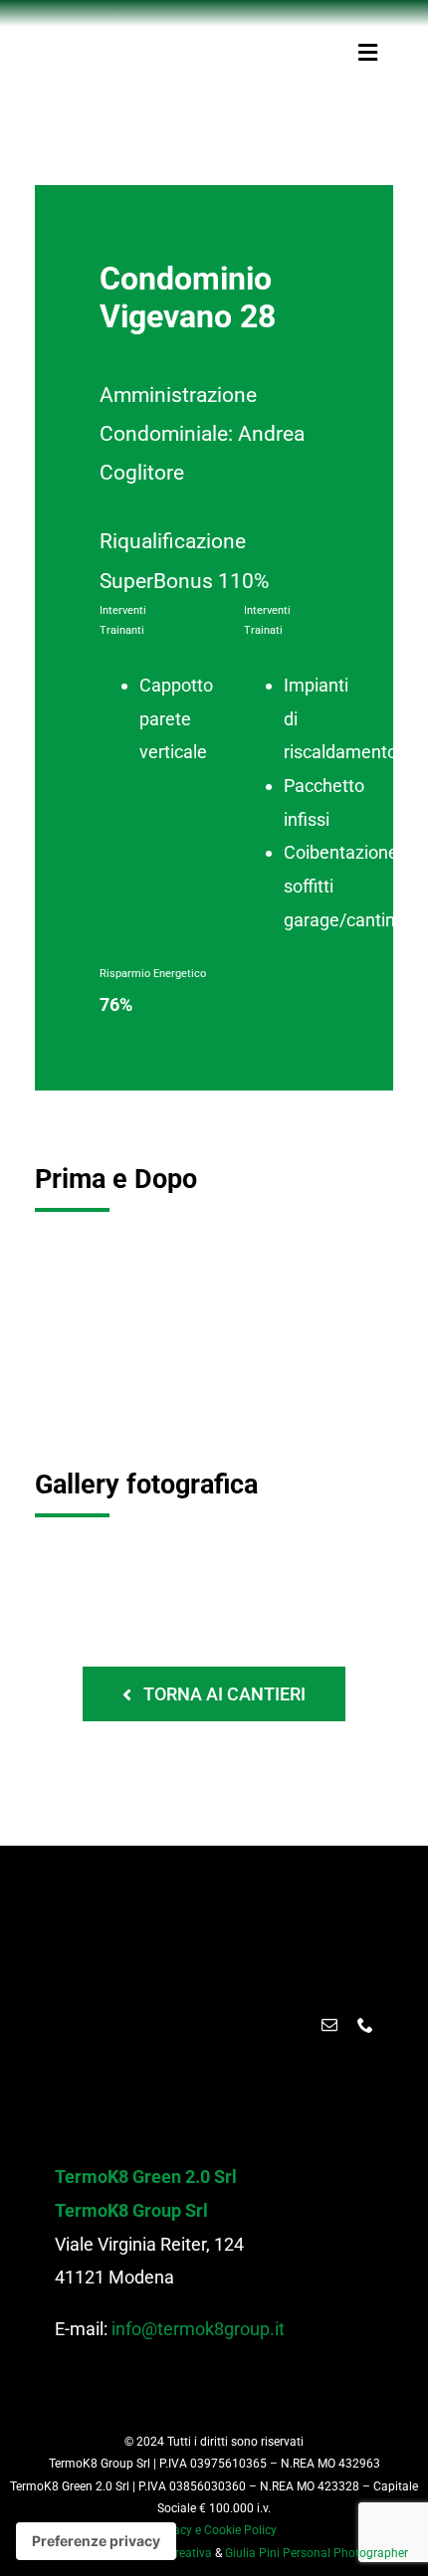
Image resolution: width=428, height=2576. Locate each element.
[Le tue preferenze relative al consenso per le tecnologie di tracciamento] (96, 2541)
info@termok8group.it (198, 2329)
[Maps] (294, 2025)
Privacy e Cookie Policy (214, 2530)
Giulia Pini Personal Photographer (317, 2553)
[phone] (365, 2025)
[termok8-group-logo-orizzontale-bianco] (219, 1909)
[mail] (329, 2025)
